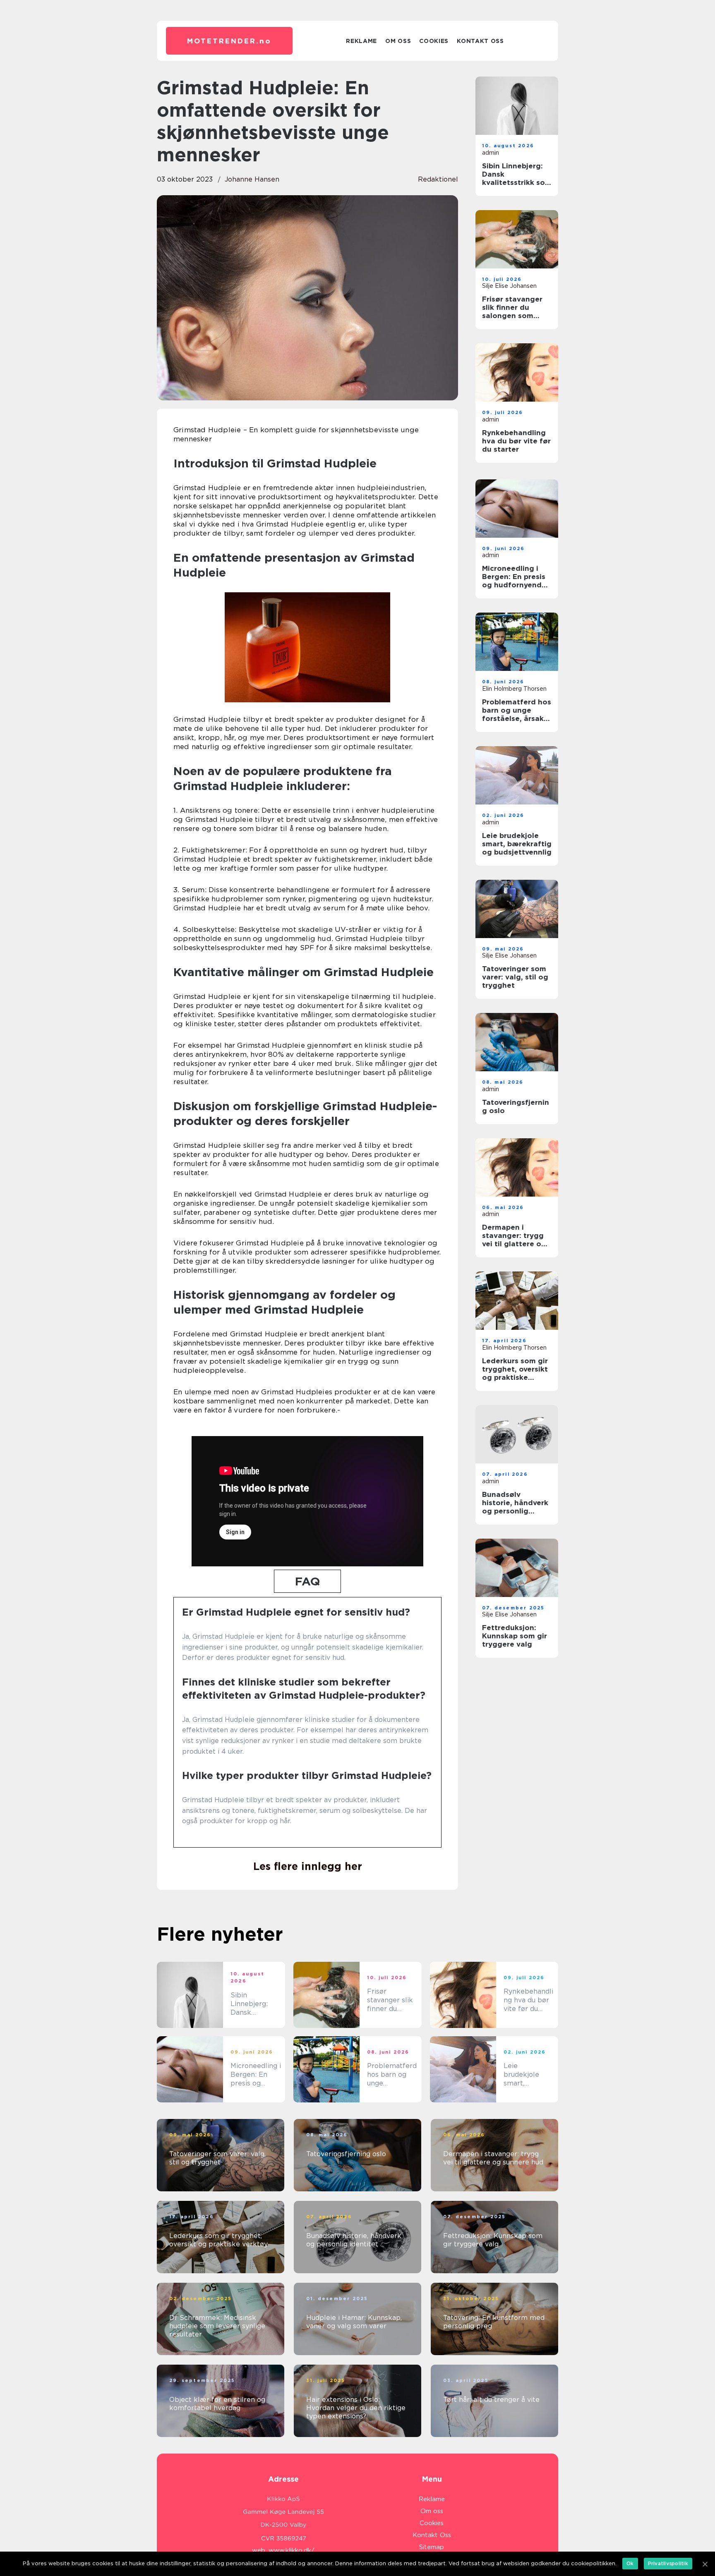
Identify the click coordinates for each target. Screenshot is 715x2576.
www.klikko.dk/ (292, 2550)
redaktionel (438, 179)
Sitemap (432, 2547)
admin (491, 153)
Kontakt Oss (480, 41)
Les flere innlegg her (308, 1866)
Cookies (434, 41)
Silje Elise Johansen (509, 286)
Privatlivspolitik (668, 2563)
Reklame (361, 41)
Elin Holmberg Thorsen (514, 689)
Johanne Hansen (252, 179)
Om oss (398, 41)
